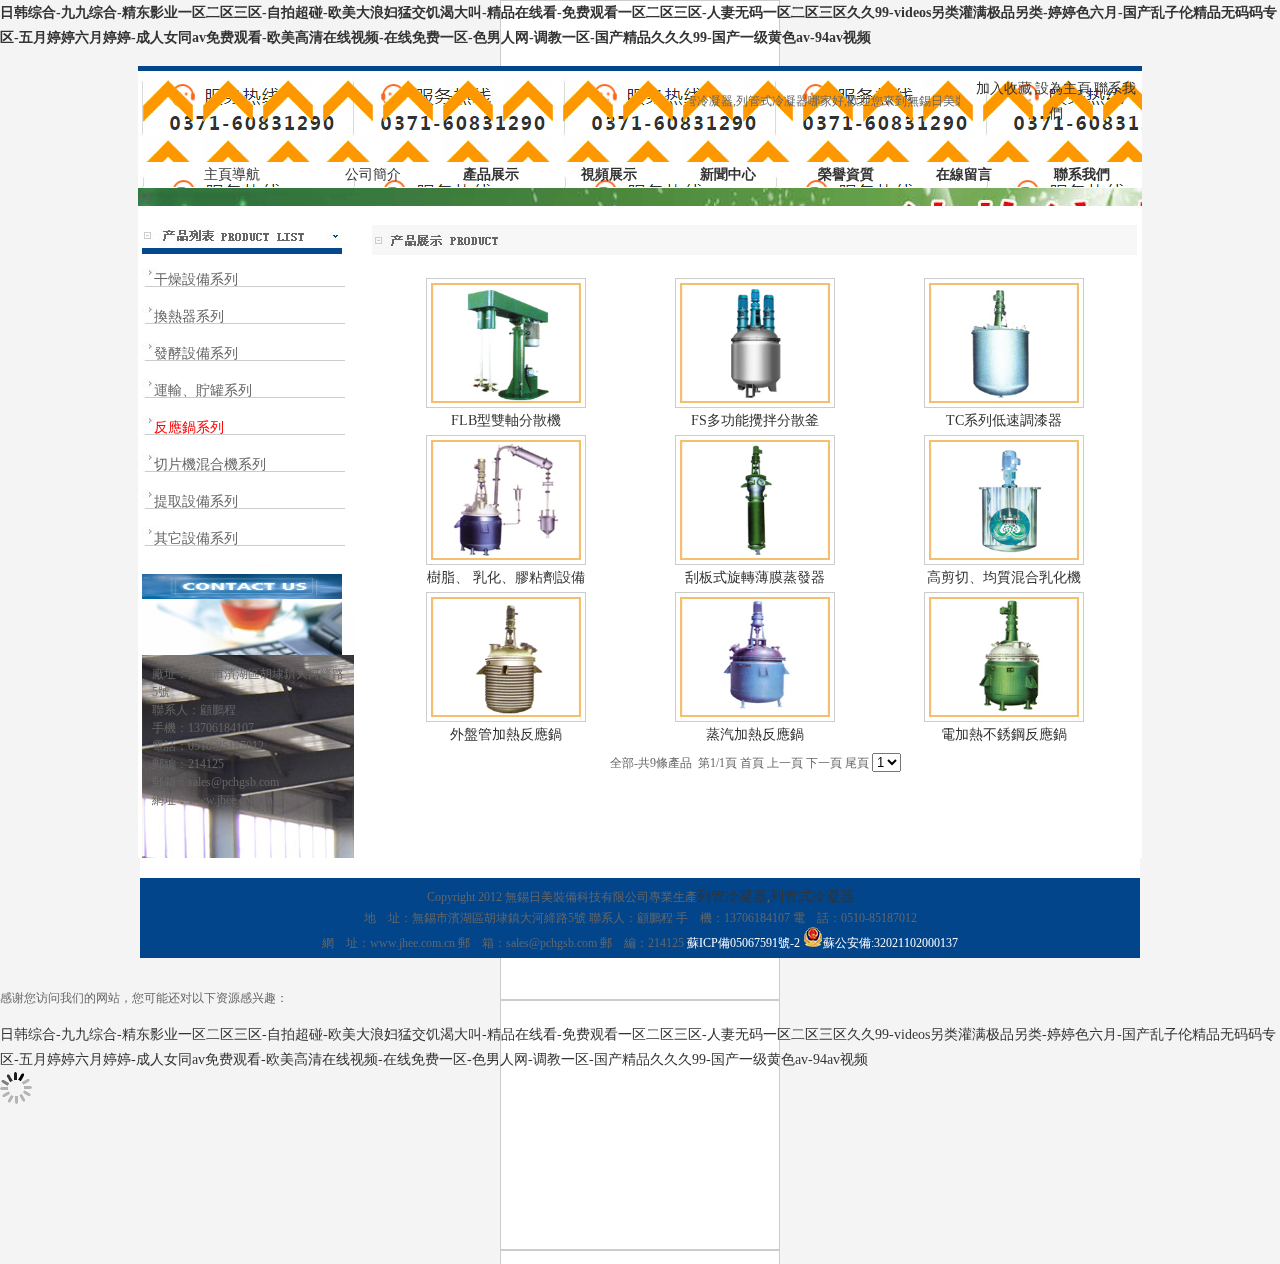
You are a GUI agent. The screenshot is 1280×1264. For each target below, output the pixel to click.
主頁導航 (232, 174)
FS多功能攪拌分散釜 (755, 420)
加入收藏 (1004, 88)
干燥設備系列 (196, 279)
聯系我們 (1082, 174)
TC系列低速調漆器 (1004, 420)
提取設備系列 (196, 501)
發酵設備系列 (196, 353)
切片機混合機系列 (210, 464)
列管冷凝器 (732, 896)
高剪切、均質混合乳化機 (1004, 577)
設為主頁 (1063, 88)
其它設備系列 (196, 538)
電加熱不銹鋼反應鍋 (1004, 734)
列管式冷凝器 (812, 896)
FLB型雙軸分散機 (506, 420)
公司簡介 (373, 174)
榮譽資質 (846, 174)
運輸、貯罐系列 (203, 390)
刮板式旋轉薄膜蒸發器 (755, 577)
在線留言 (964, 174)
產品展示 (491, 174)
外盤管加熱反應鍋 (506, 734)
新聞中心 (728, 174)
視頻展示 (609, 174)
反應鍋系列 (189, 427)
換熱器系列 (189, 316)
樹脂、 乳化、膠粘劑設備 (506, 577)
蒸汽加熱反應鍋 (755, 734)
